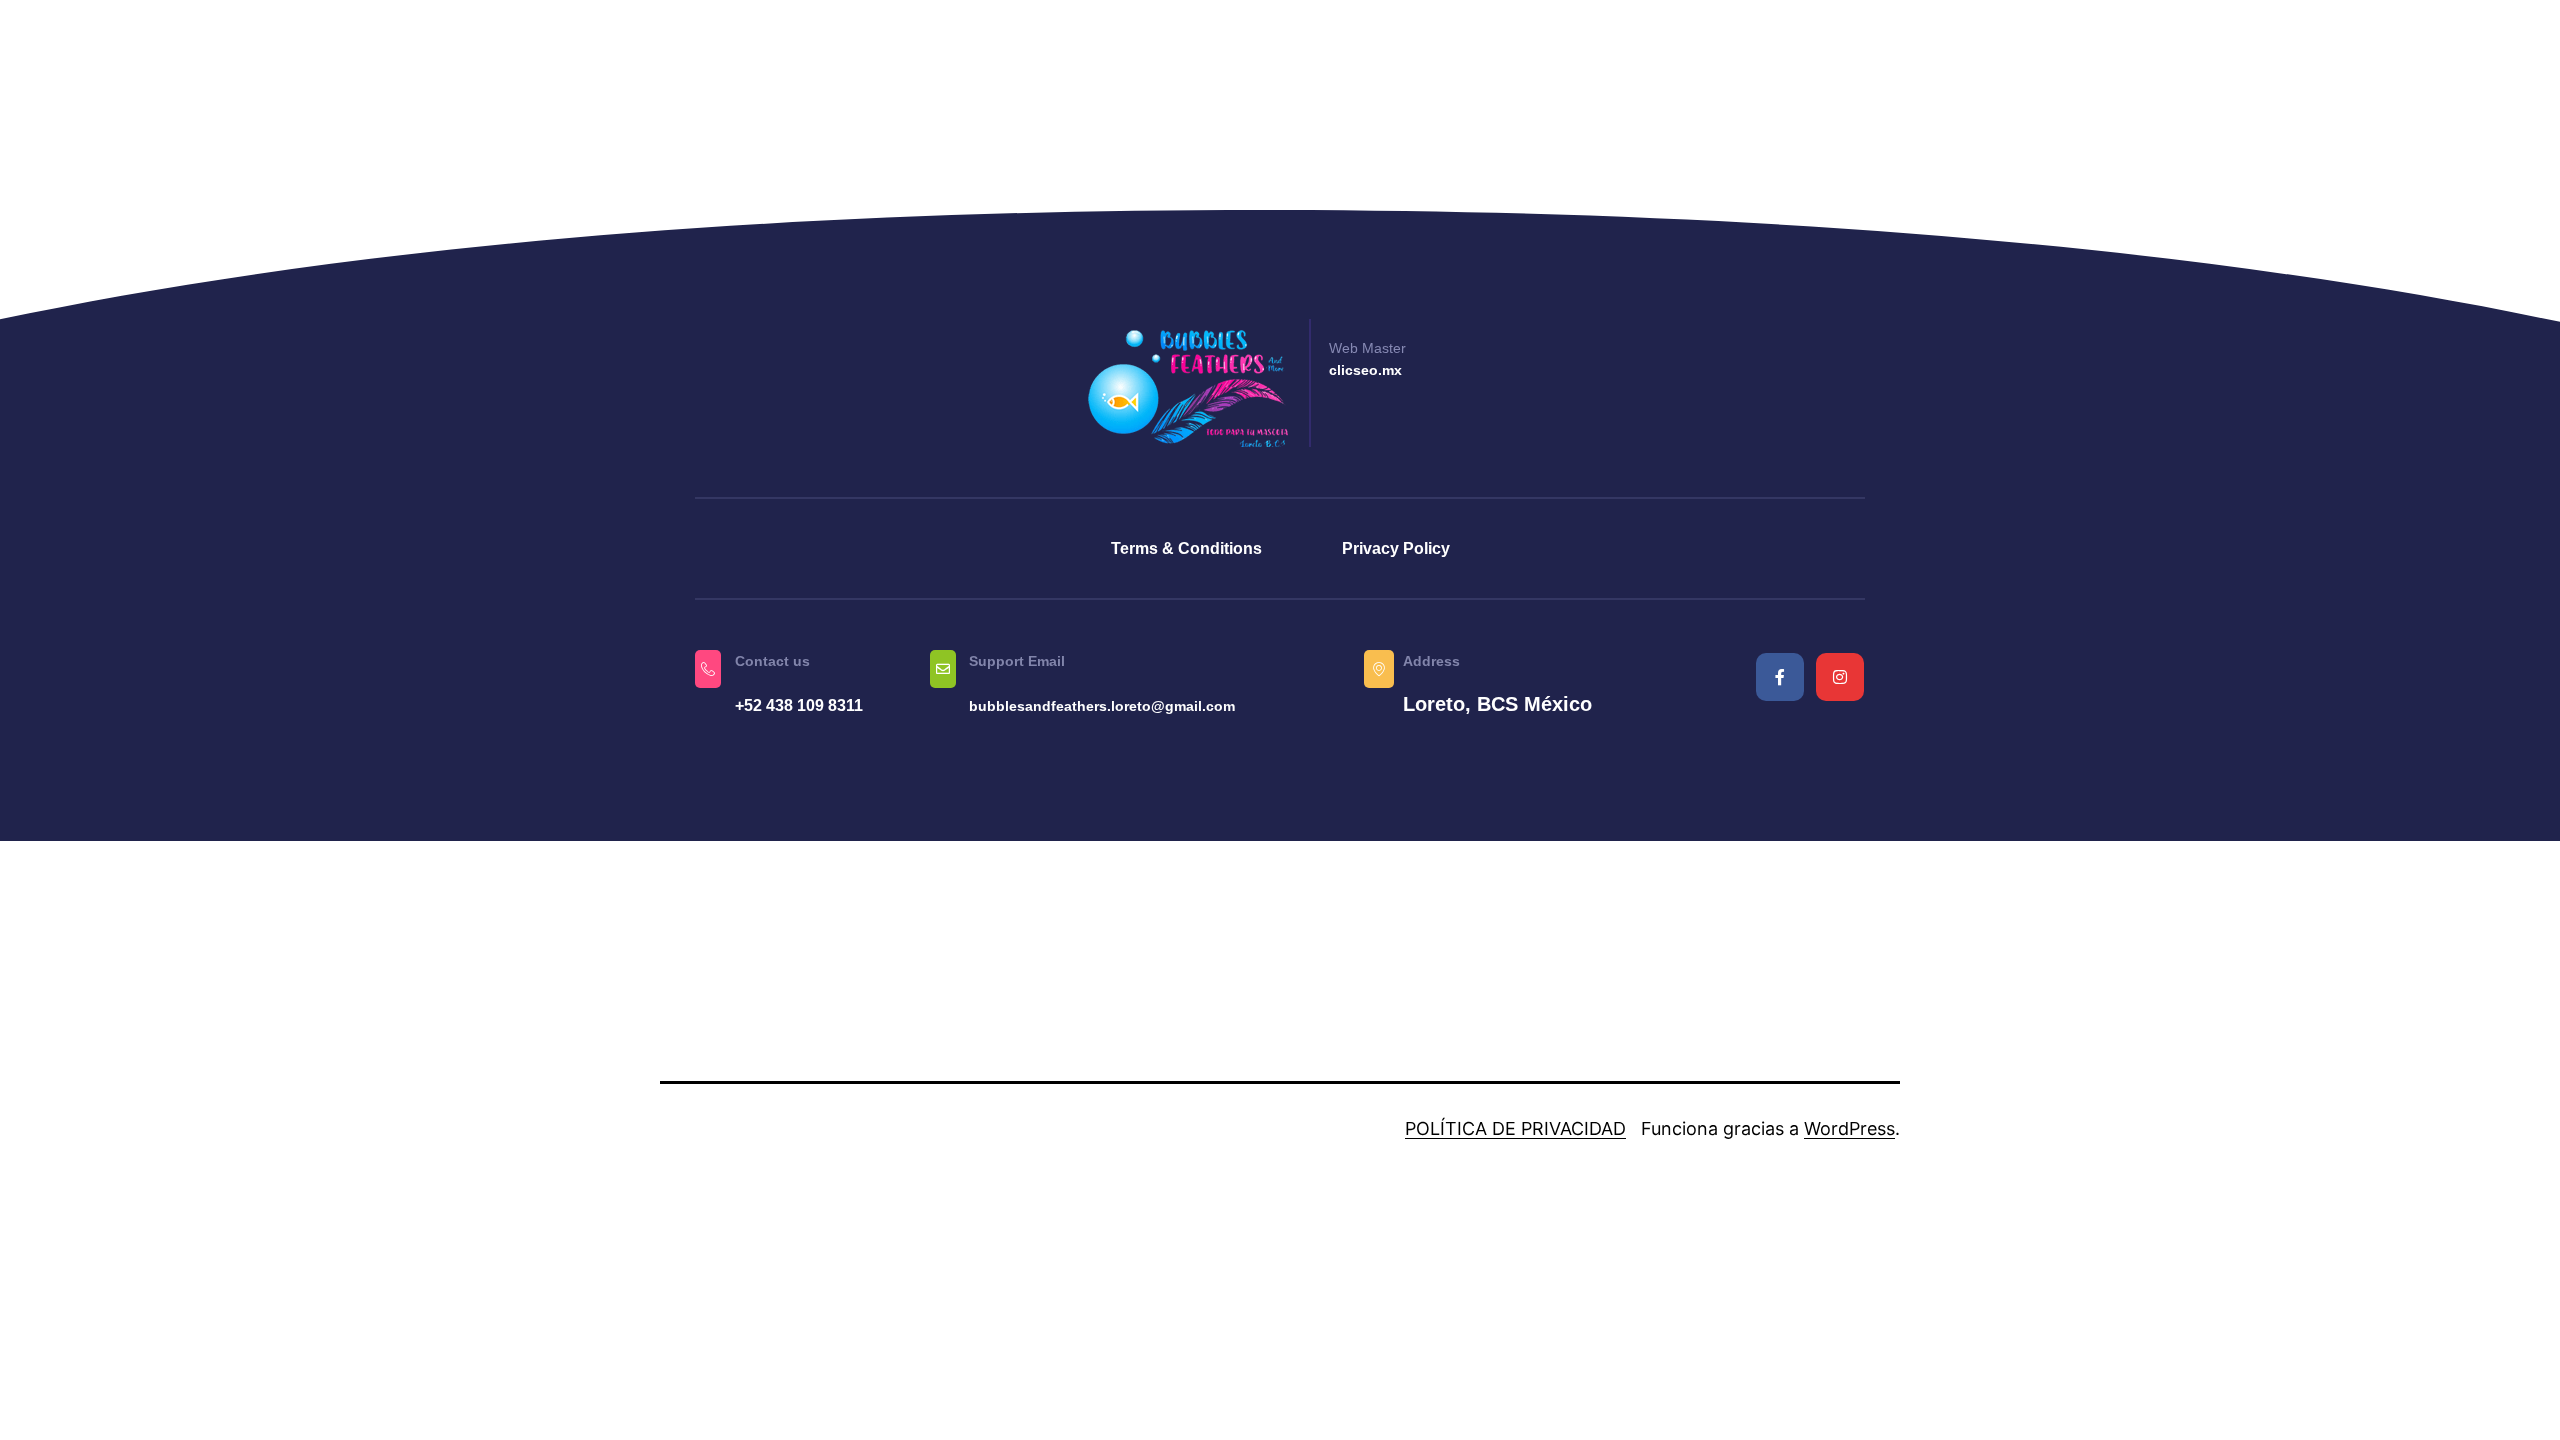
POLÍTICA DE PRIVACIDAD (1515, 1128)
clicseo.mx (1365, 370)
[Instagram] (1840, 677)
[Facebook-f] (1780, 677)
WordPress (1849, 1128)
